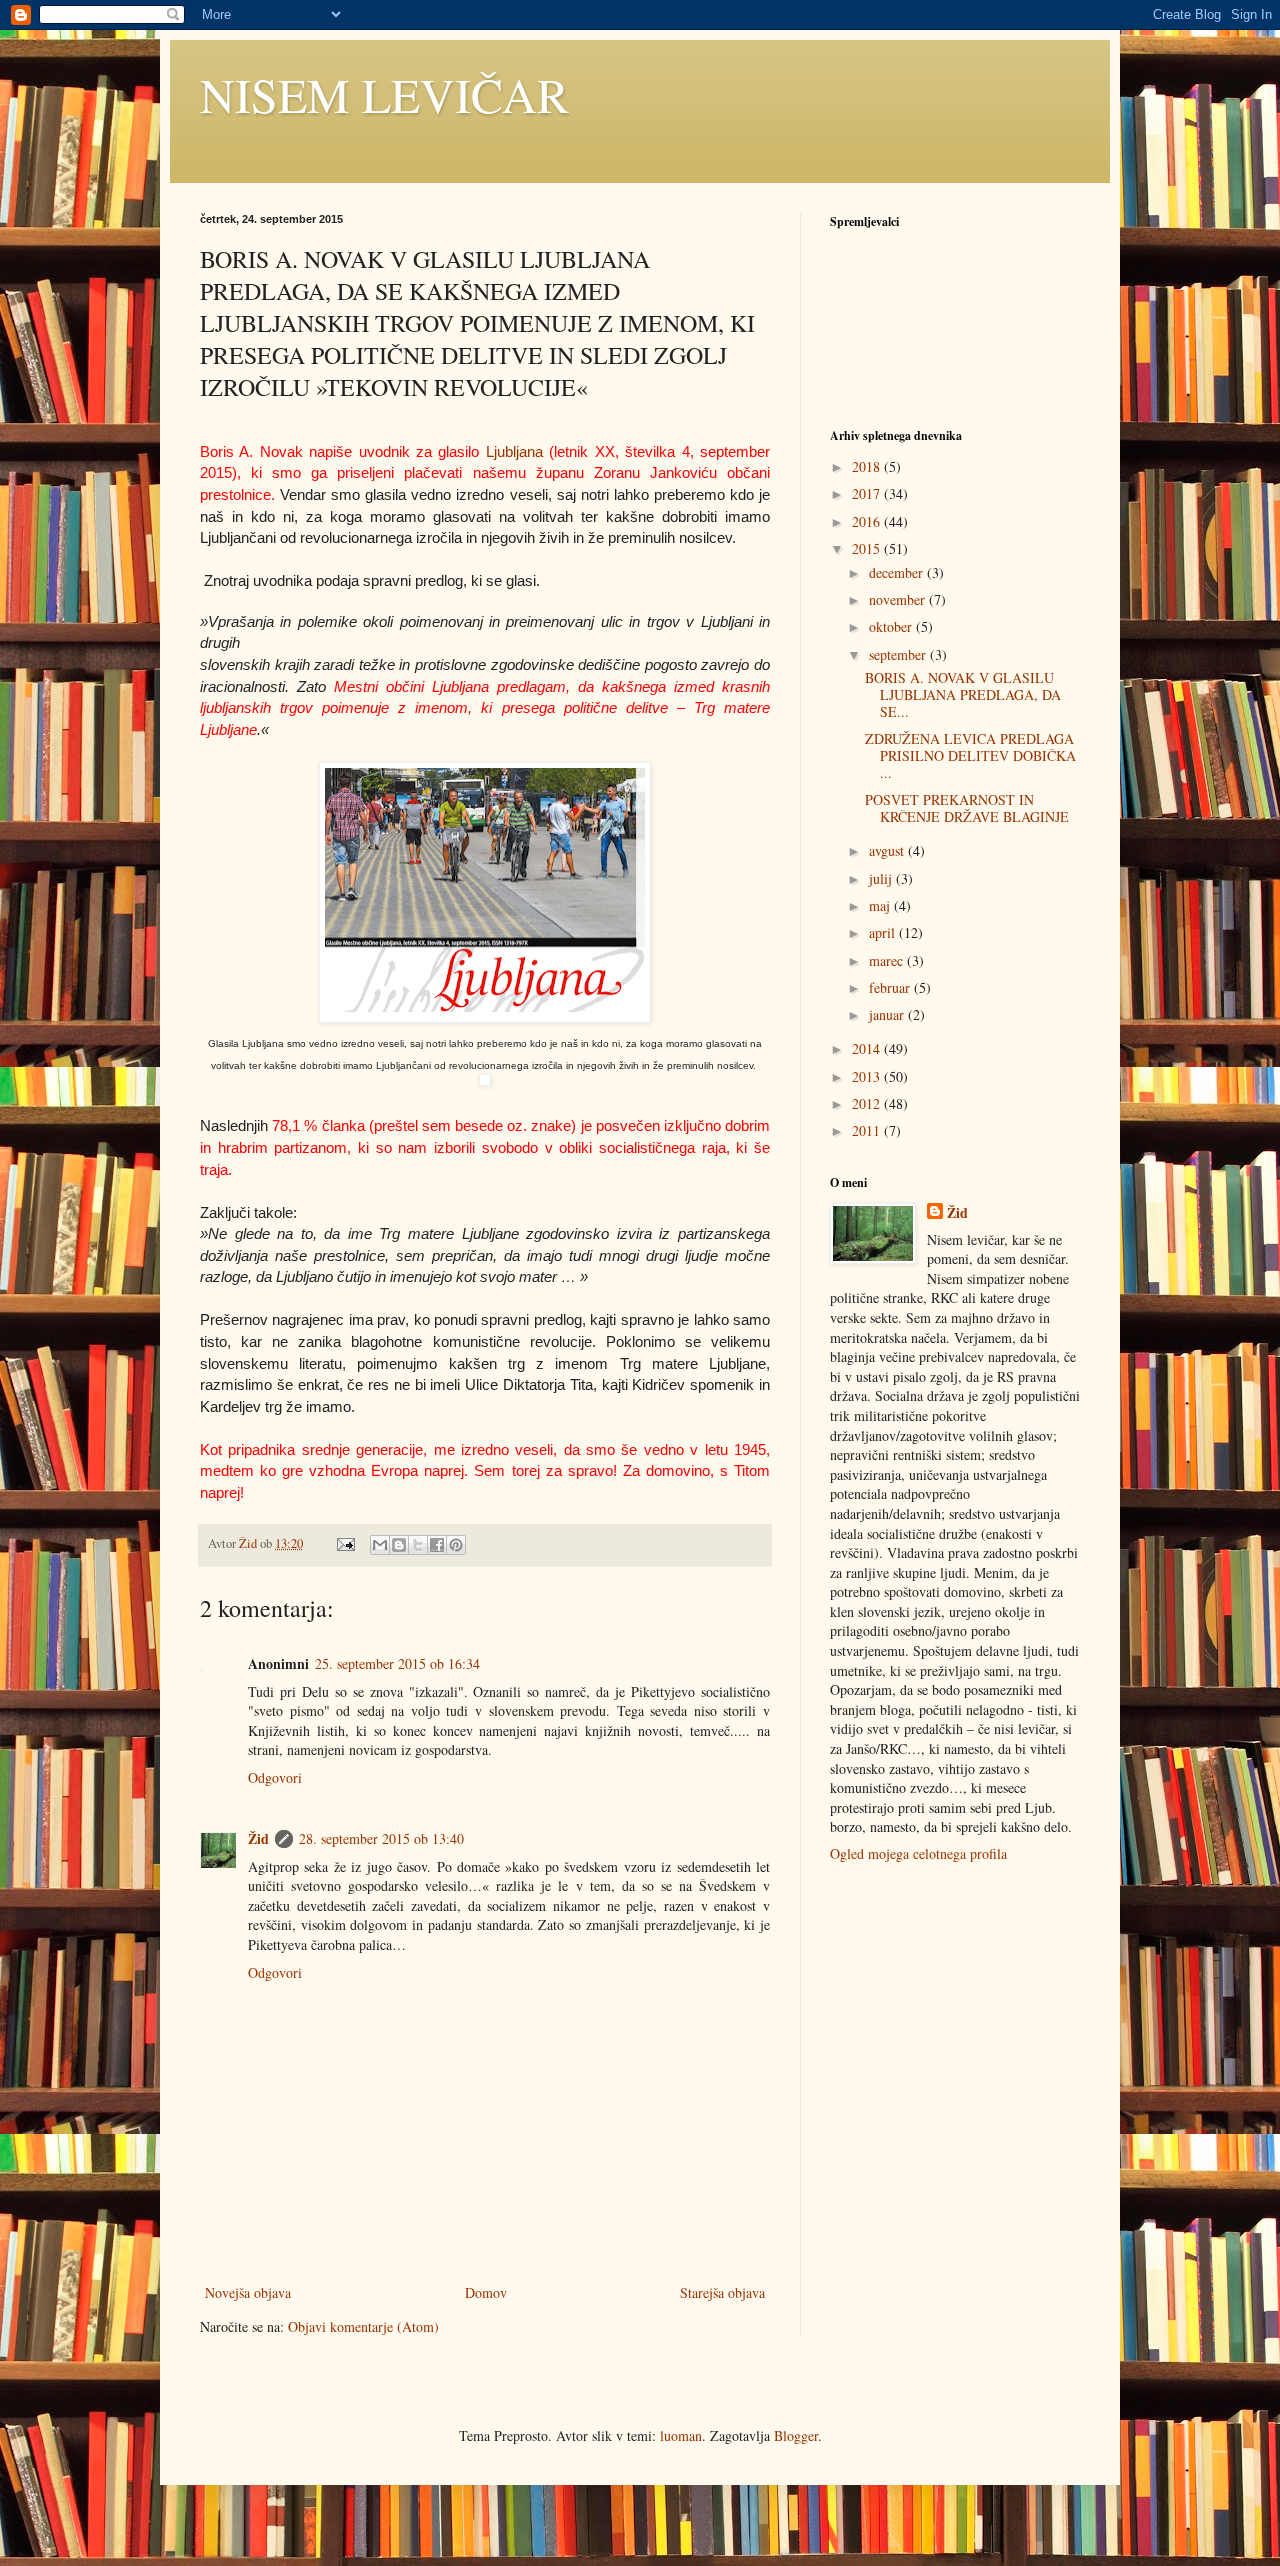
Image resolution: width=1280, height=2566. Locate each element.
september (899, 654)
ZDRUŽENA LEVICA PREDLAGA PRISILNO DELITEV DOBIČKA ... (970, 755)
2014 (868, 1048)
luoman (681, 2435)
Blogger (796, 2435)
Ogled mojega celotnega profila (918, 1853)
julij (882, 878)
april (884, 932)
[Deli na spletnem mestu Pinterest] (456, 1545)
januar (888, 1014)
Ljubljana (514, 451)
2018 (868, 466)
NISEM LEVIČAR (384, 94)
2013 (868, 1076)
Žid (258, 1838)
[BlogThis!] (399, 1545)
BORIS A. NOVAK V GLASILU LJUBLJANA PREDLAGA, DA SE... (963, 694)
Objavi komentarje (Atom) (363, 2326)
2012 (868, 1103)
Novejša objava (248, 2292)
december (898, 572)
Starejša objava (722, 2292)
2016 (868, 521)
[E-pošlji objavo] (344, 1543)
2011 (868, 1130)
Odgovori (275, 1777)
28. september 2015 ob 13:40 (381, 1838)
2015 (868, 548)
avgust (888, 850)
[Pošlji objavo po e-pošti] (380, 1545)
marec (888, 960)
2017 (868, 493)
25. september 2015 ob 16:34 (397, 1663)
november (899, 599)
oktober (892, 626)
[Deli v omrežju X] (418, 1545)
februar (891, 987)
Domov (486, 2292)
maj (881, 905)
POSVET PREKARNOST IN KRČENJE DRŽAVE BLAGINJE (967, 808)
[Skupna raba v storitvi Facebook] (437, 1545)
